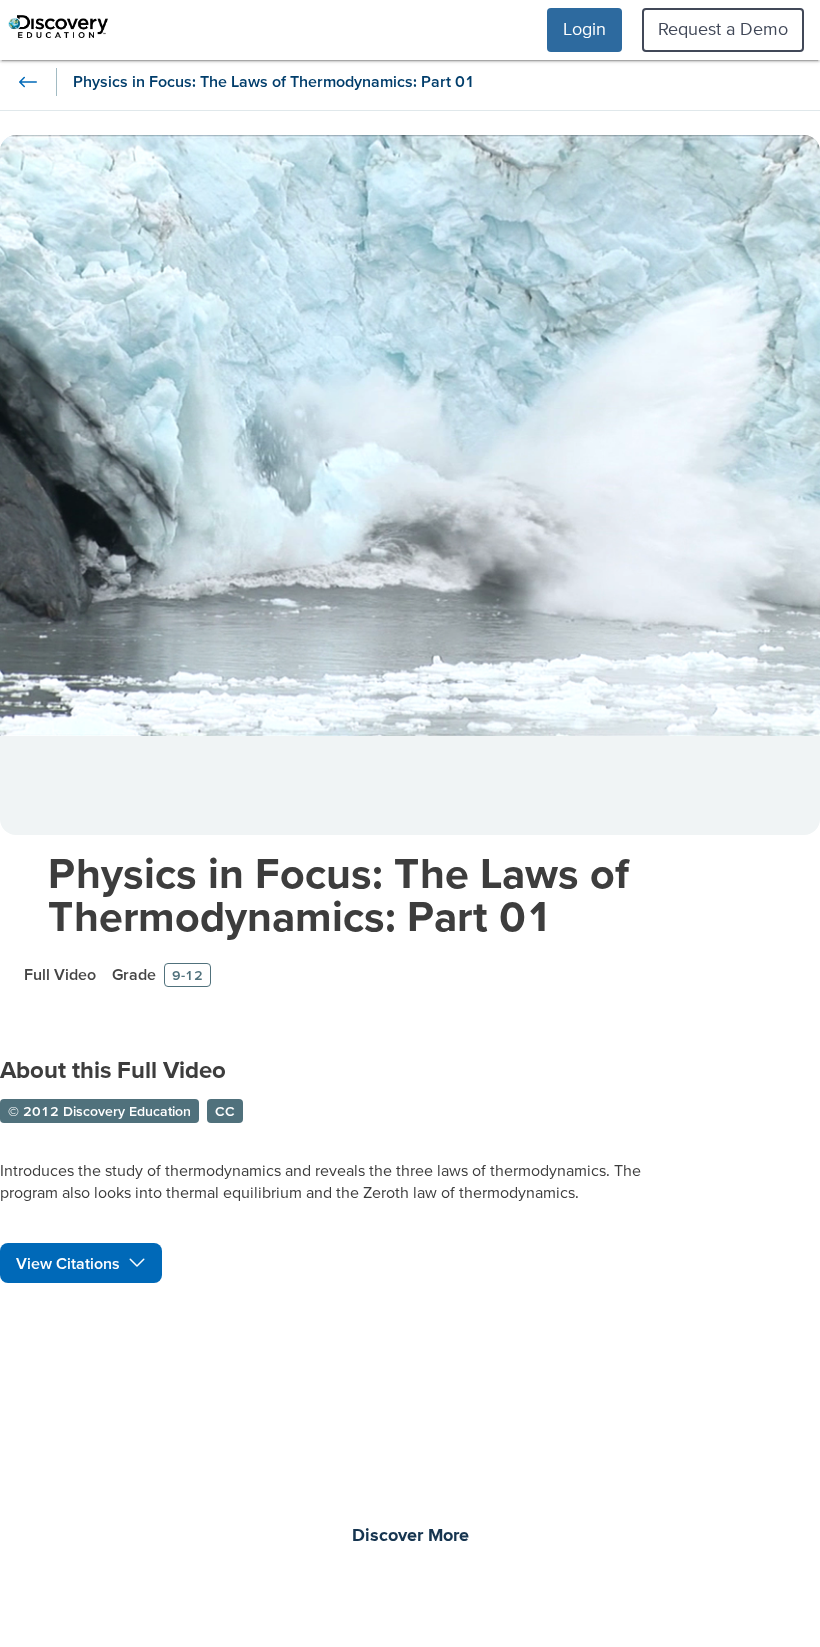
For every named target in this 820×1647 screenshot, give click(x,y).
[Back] (28, 82)
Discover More (410, 1536)
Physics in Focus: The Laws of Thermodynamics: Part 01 (338, 894)
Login (584, 28)
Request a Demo (723, 28)
